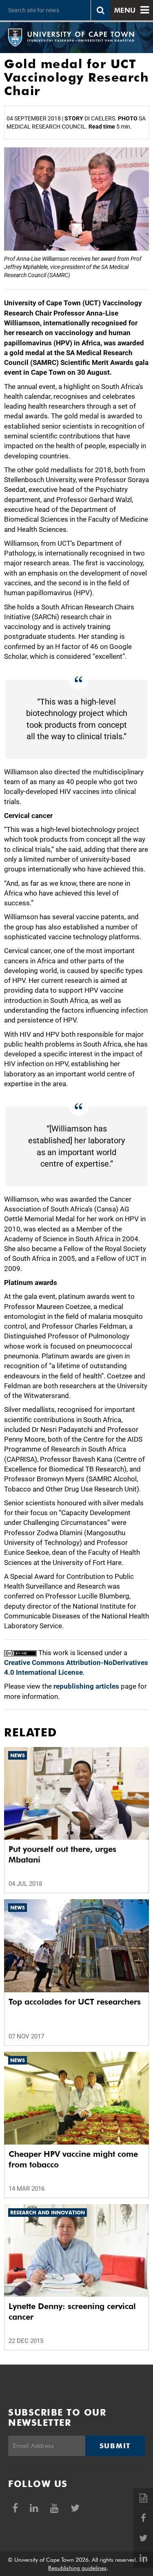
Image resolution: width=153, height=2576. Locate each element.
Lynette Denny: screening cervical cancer (72, 2312)
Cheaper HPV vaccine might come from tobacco (73, 2159)
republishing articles (86, 1686)
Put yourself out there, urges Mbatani (62, 1854)
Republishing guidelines (77, 2568)
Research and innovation (48, 2213)
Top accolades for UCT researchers (75, 2002)
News (18, 1755)
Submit (115, 2446)
